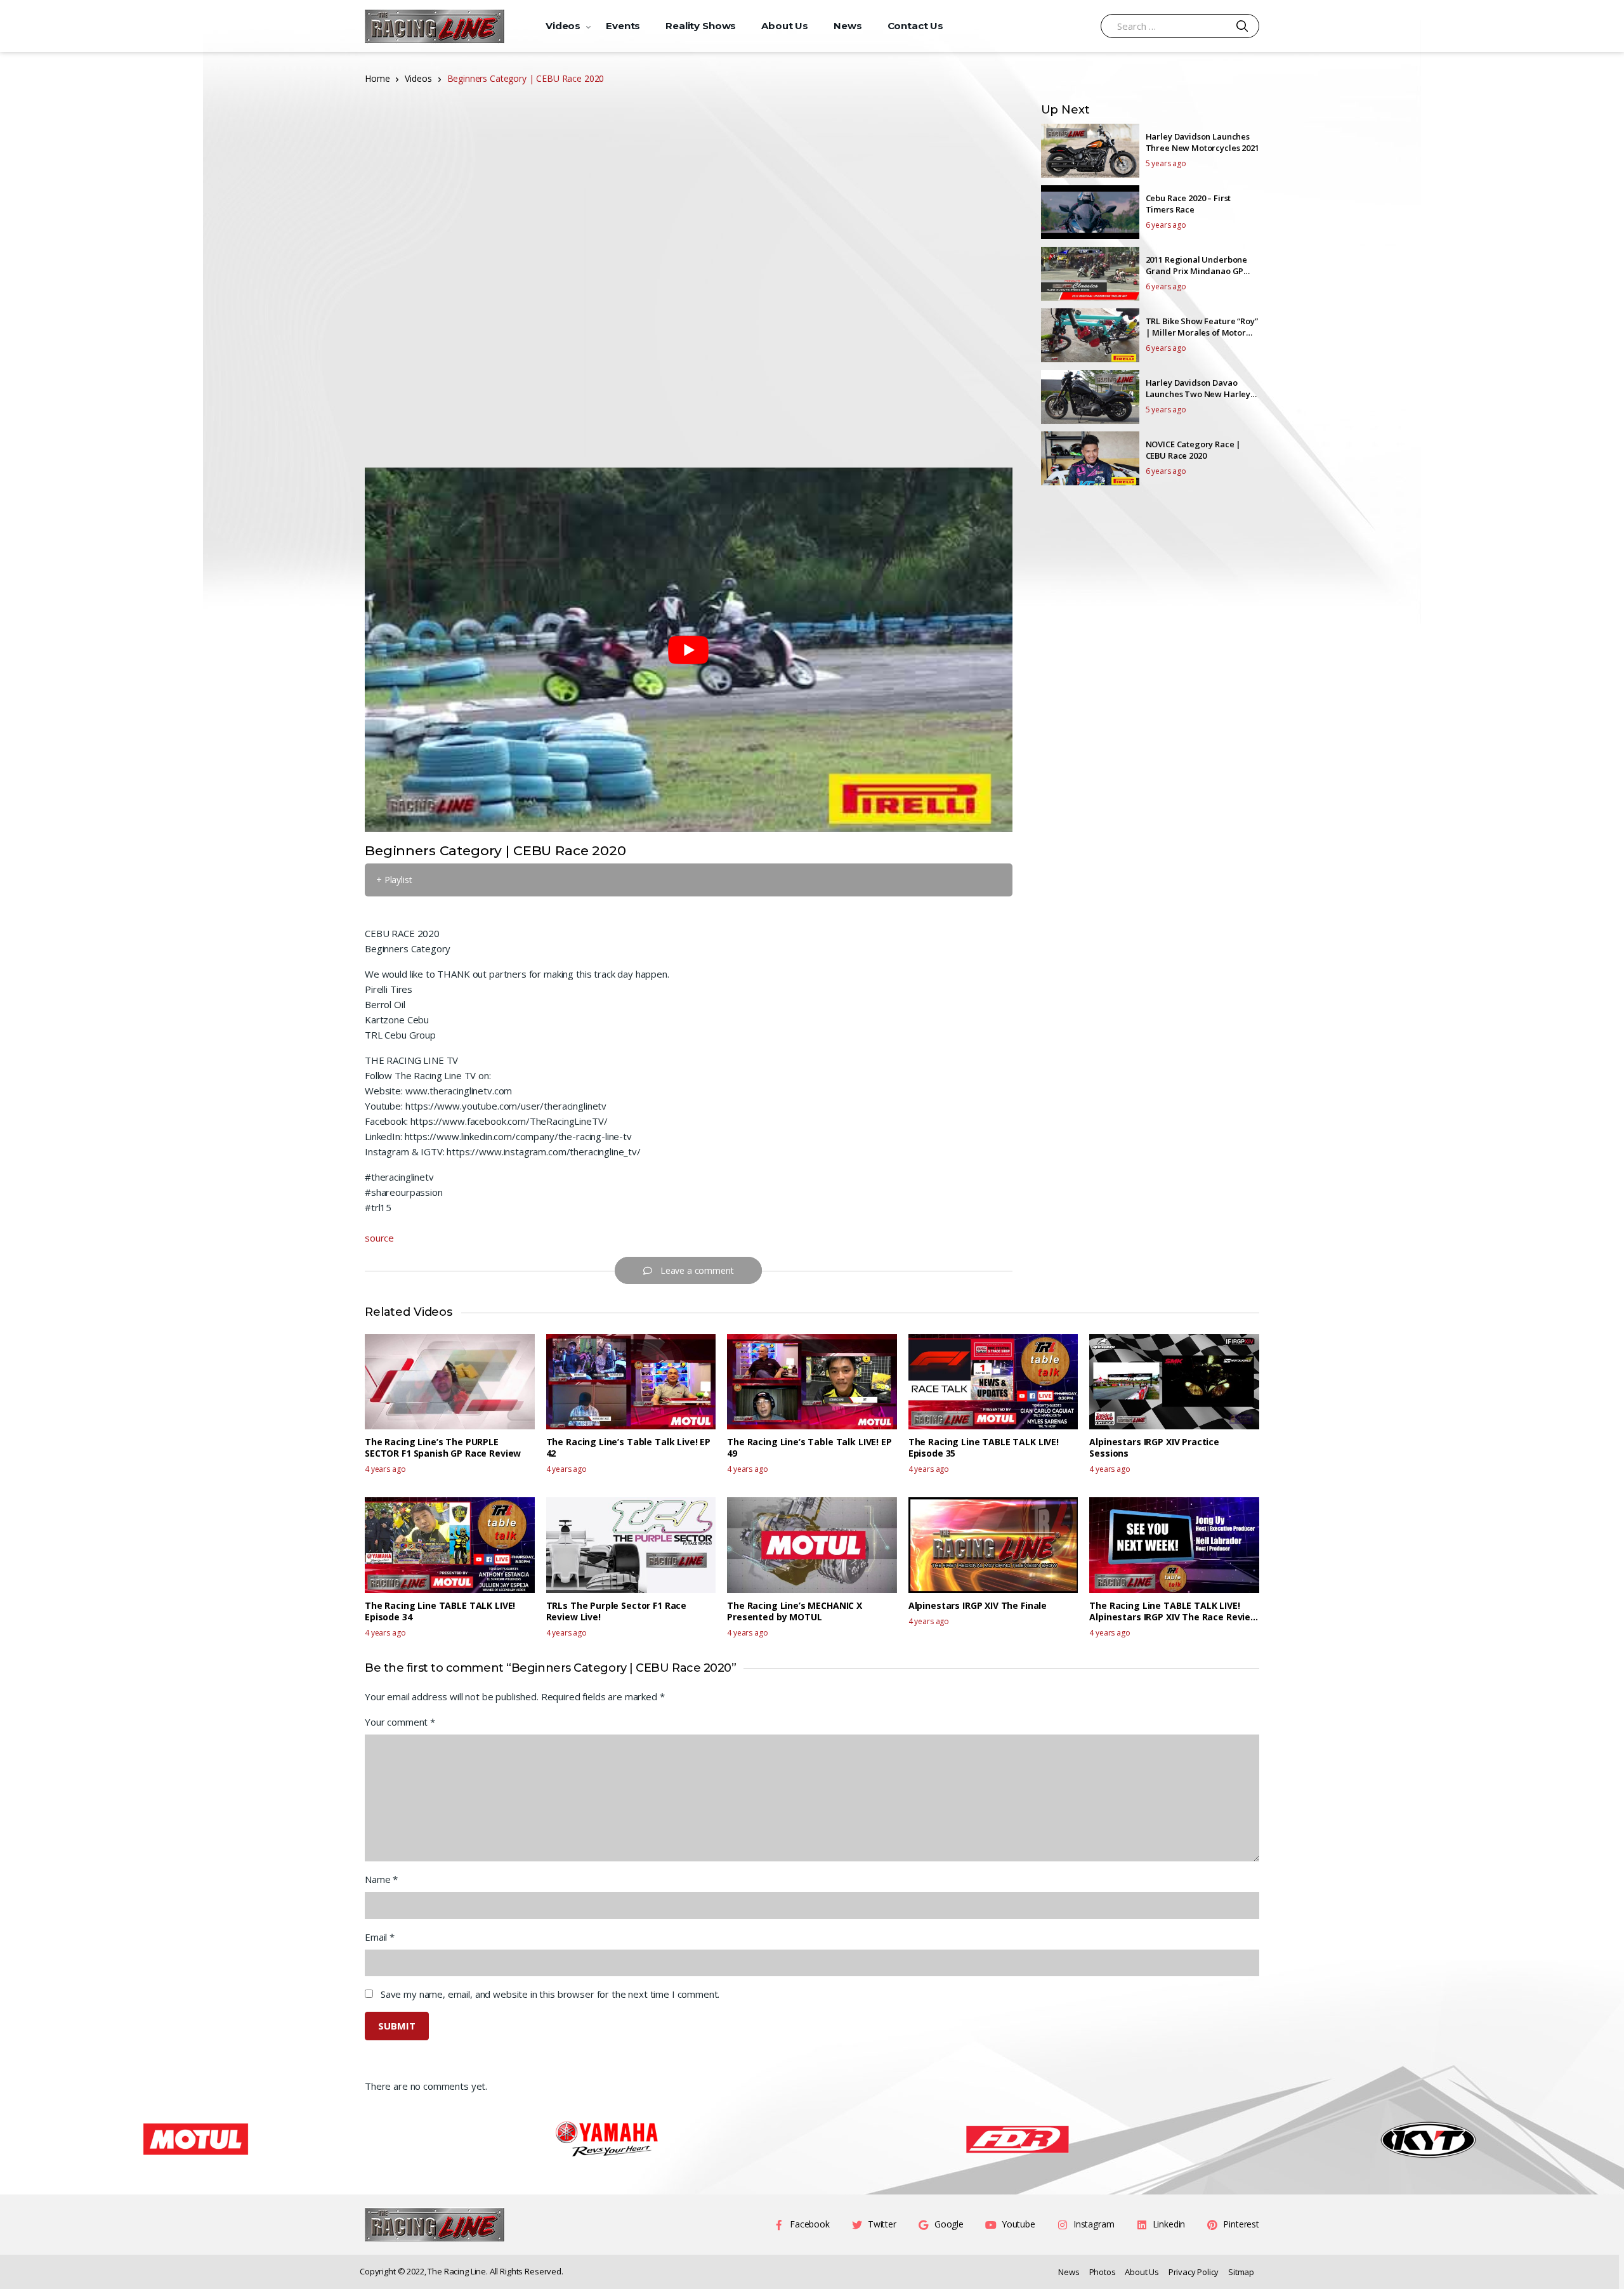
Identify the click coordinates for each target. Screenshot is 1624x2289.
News (848, 26)
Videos (563, 26)
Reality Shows (701, 26)
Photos (1103, 2272)
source (379, 1238)
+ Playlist (394, 880)
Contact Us (916, 26)
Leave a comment (697, 1270)
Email (380, 1937)
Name (381, 1879)
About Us (785, 26)
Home (377, 78)
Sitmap (1241, 2272)
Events (623, 26)
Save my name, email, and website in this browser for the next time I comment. (550, 1994)
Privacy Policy (1194, 2272)
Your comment (400, 1722)
